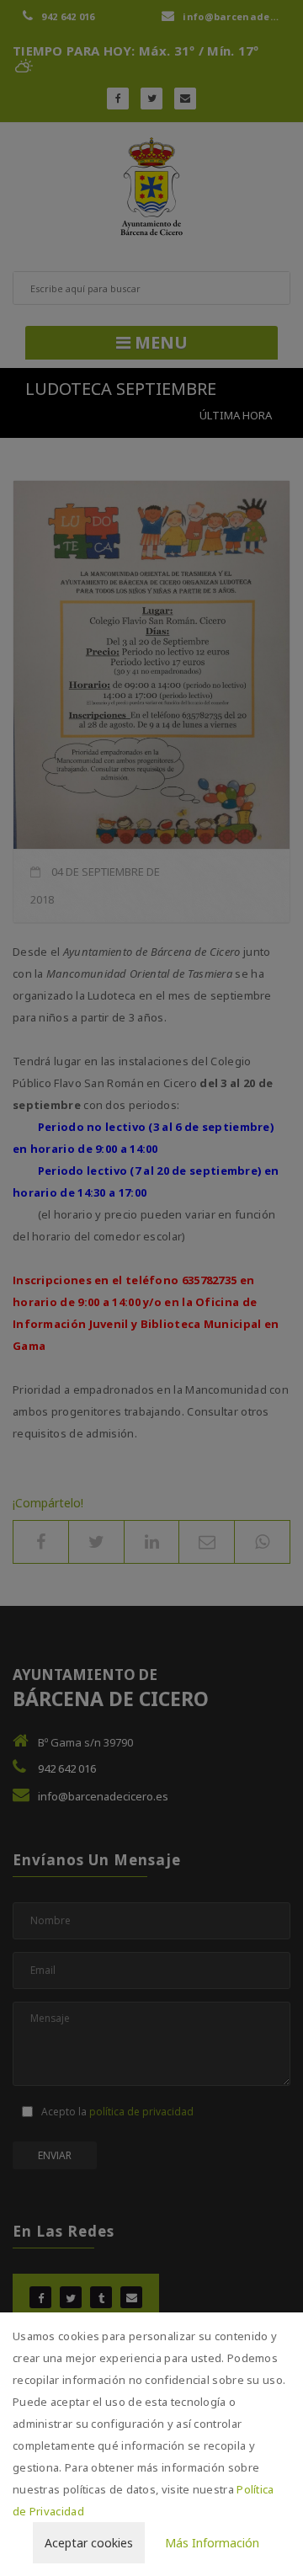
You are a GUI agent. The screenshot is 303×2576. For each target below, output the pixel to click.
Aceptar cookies (89, 2543)
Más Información (212, 2543)
